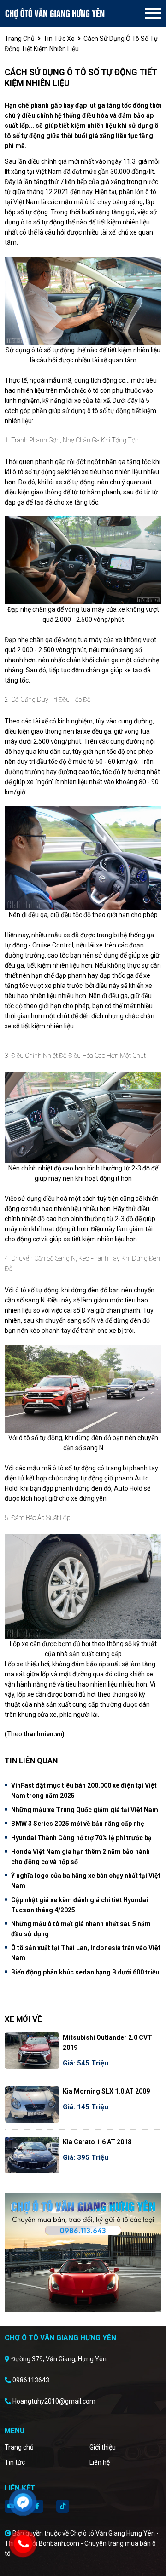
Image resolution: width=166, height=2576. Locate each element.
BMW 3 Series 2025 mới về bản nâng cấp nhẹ (78, 1824)
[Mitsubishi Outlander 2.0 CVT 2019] (32, 2051)
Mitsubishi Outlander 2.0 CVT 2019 (107, 2042)
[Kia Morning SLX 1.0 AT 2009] (32, 2104)
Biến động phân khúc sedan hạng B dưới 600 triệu (85, 1972)
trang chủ (20, 39)
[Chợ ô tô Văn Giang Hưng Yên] (55, 13)
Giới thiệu (103, 2447)
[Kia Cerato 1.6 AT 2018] (32, 2155)
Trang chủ (19, 2447)
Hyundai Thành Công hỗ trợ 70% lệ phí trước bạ (81, 1838)
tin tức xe (59, 39)
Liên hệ (100, 2462)
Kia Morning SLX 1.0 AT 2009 (106, 2091)
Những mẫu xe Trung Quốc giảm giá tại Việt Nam (85, 1810)
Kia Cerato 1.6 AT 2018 (97, 2142)
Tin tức (15, 2462)
